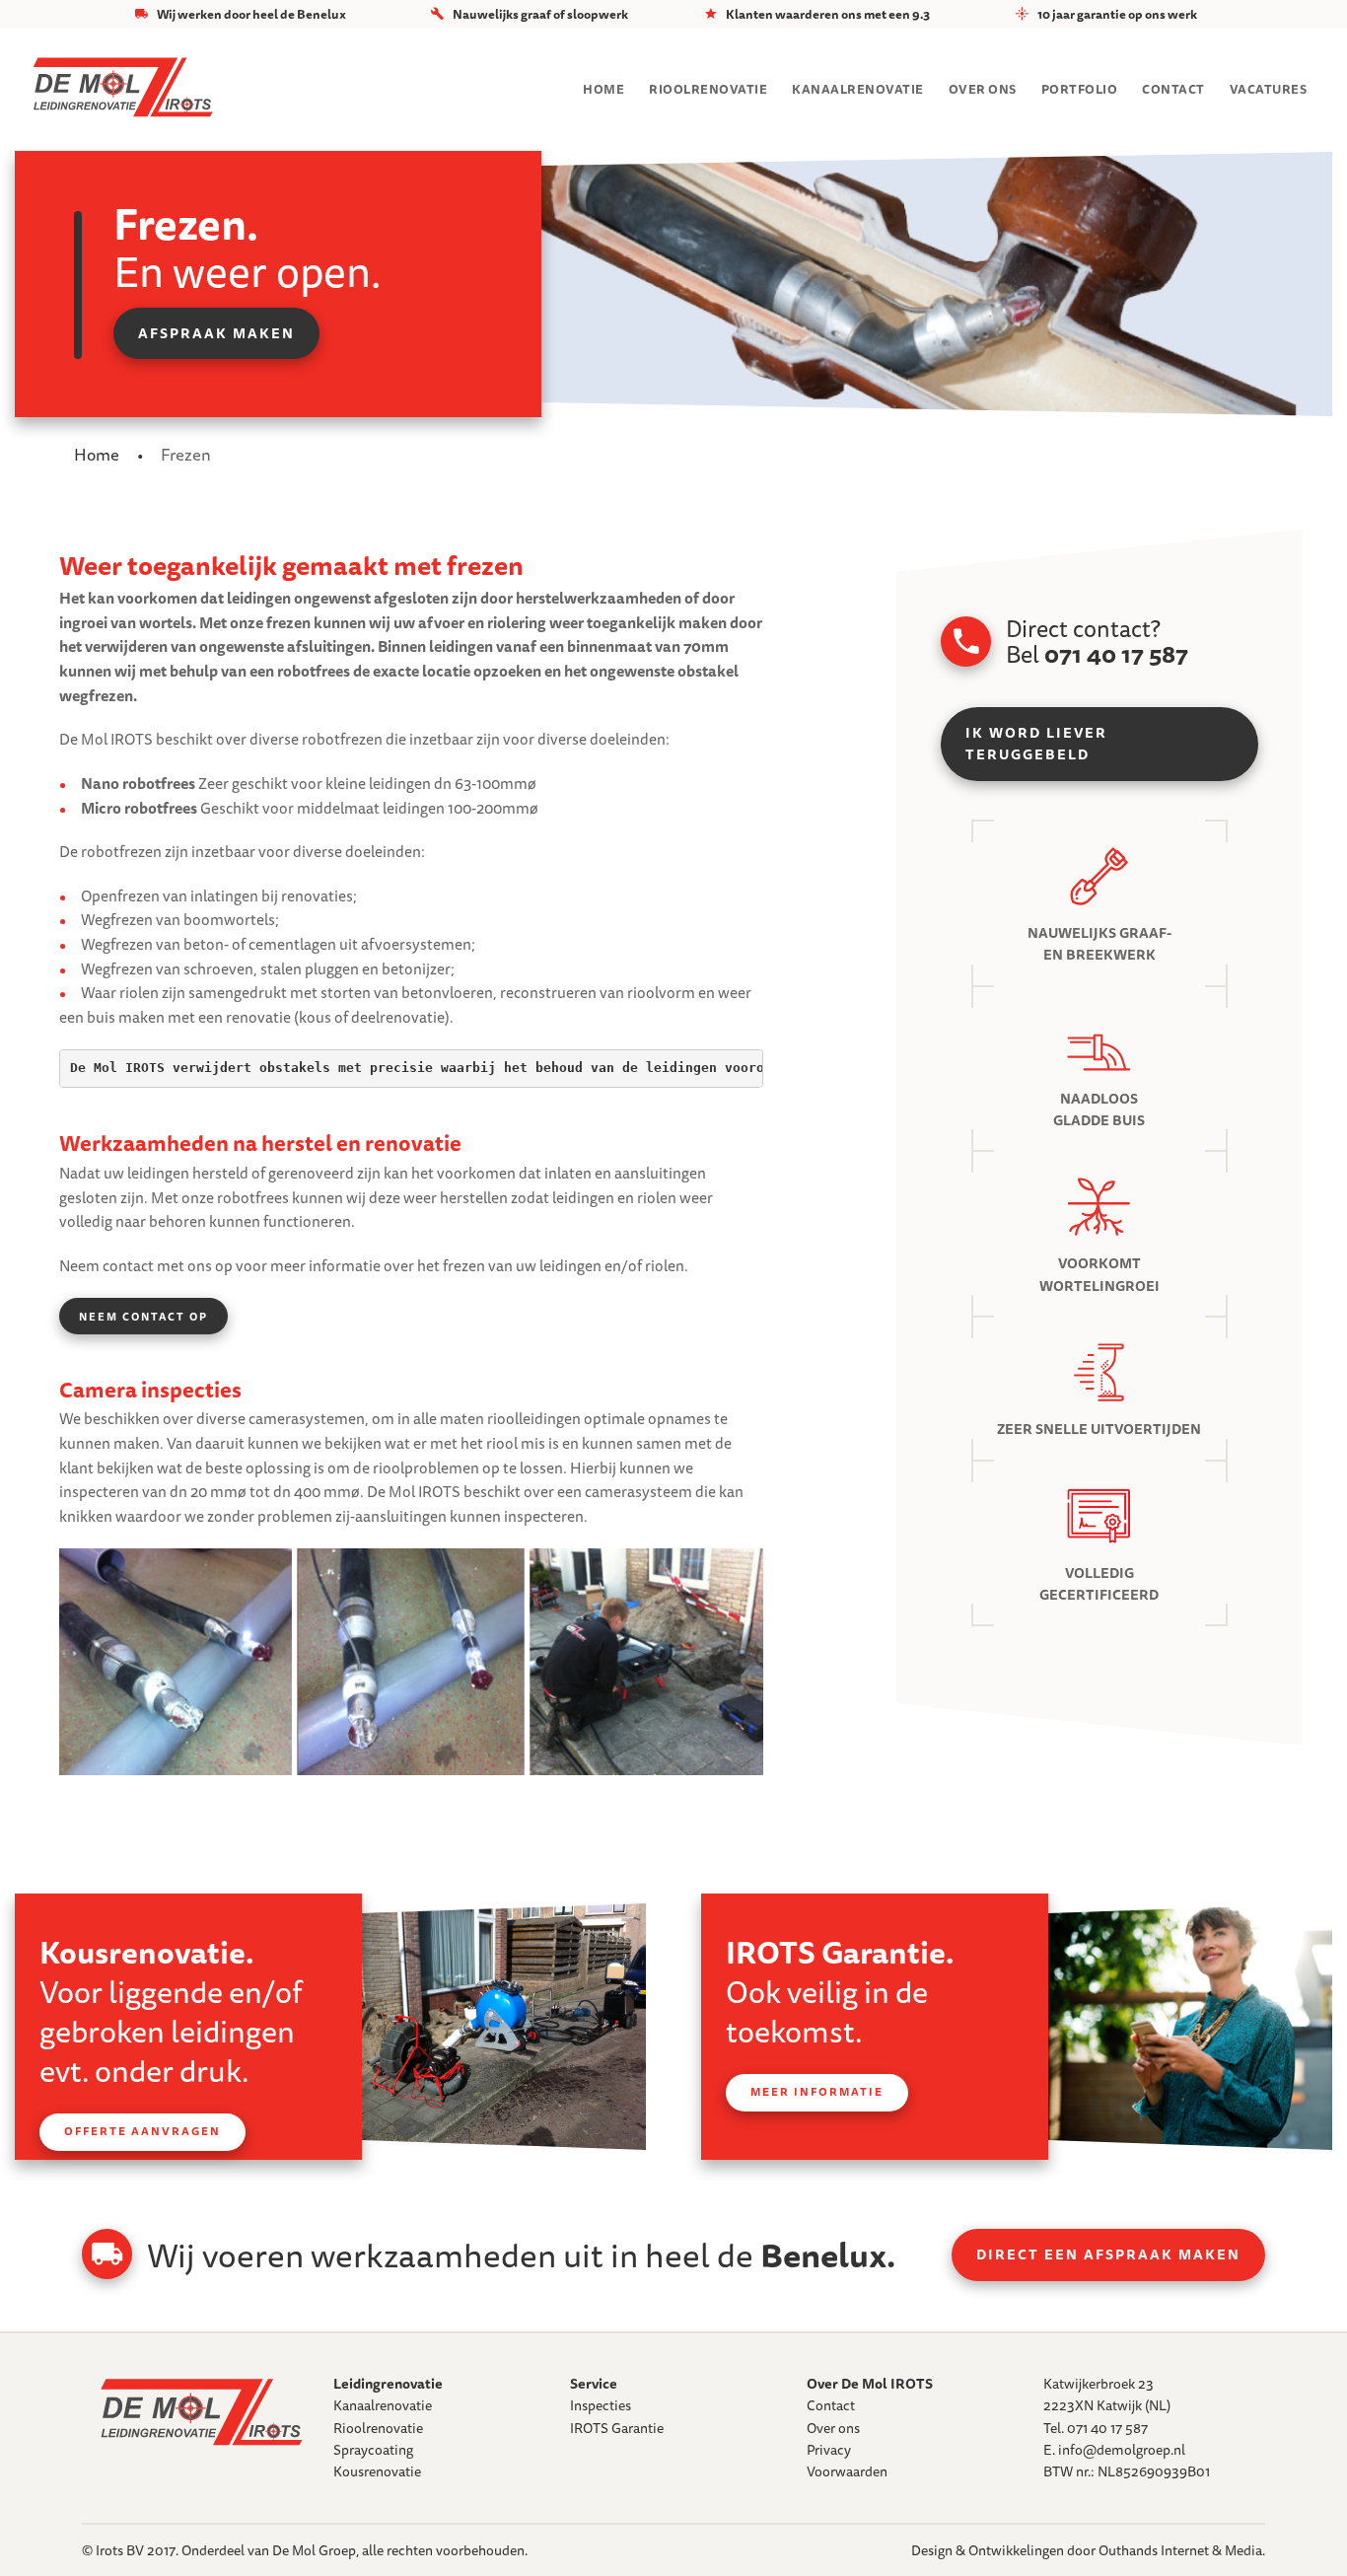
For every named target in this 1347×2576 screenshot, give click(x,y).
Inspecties (601, 2405)
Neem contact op (143, 1316)
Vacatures (1269, 89)
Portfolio (1080, 89)
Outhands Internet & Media (1180, 2550)
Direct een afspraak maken (1108, 2254)
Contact (1173, 89)
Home (603, 89)
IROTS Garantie (617, 2428)
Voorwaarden (847, 2471)
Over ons (983, 89)
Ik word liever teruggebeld (1036, 744)
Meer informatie (817, 2092)
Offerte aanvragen (142, 2131)
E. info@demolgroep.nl (1114, 2450)
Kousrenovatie (377, 2471)
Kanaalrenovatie (858, 89)
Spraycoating (373, 2450)
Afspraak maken (216, 333)
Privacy (829, 2450)
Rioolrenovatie (708, 89)
